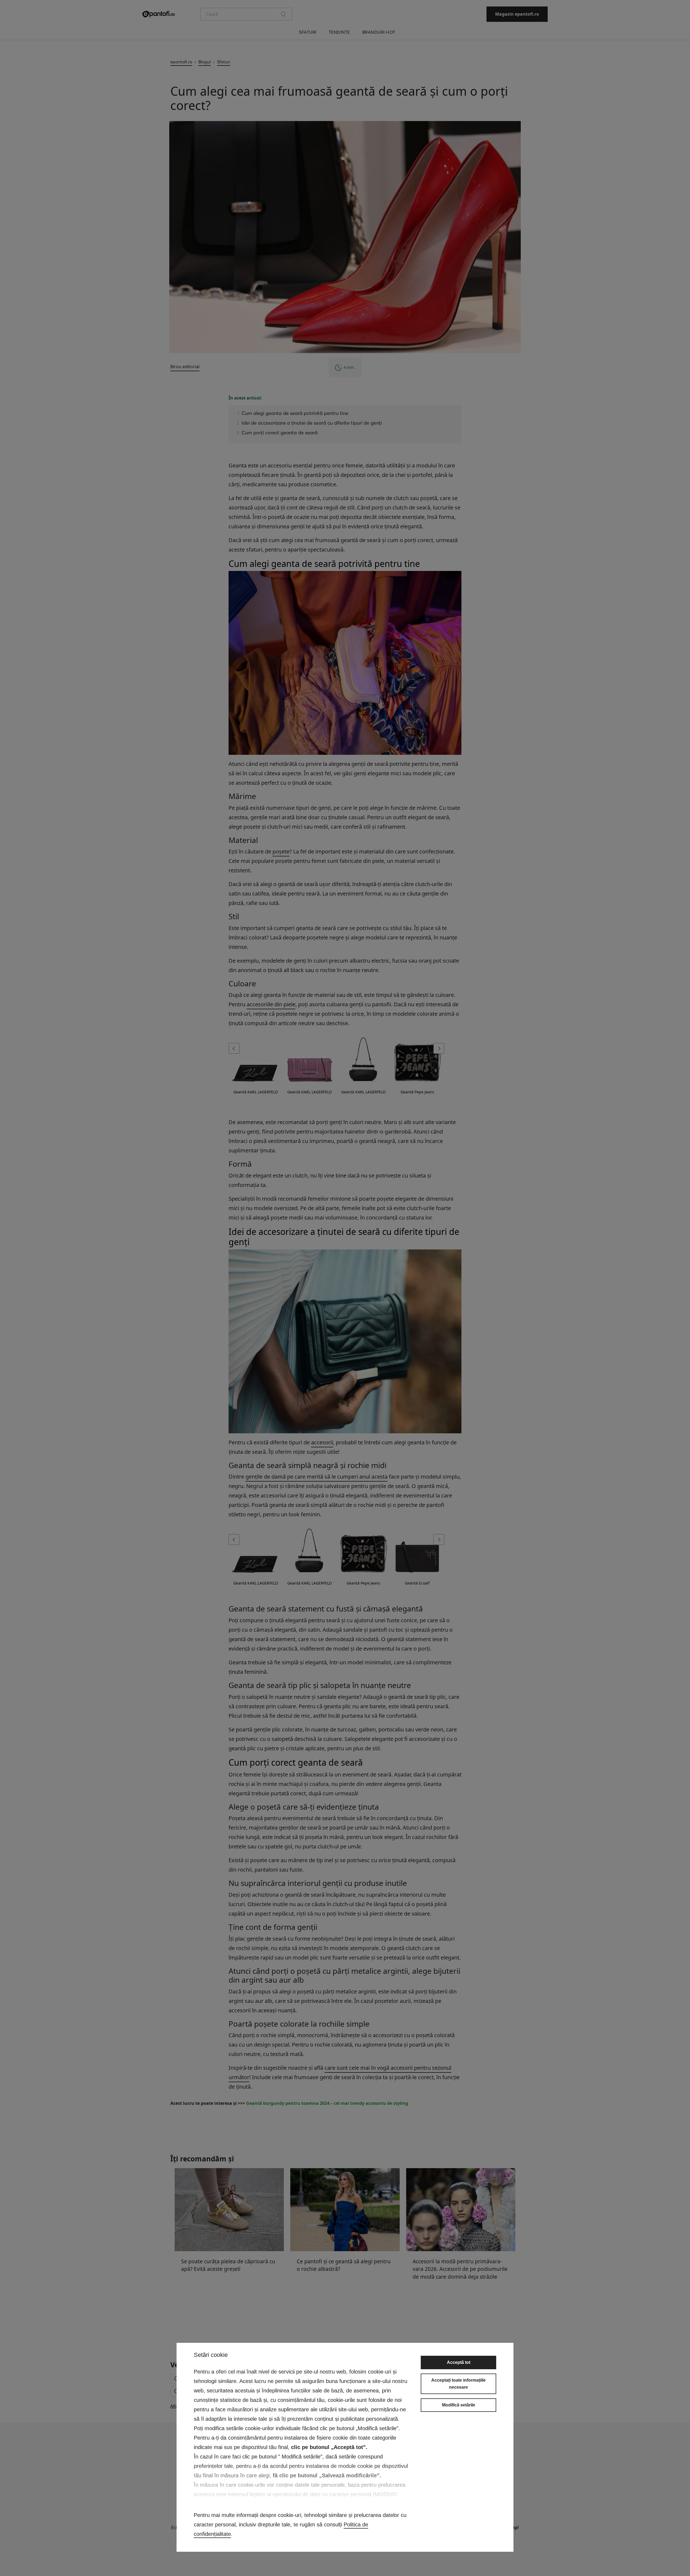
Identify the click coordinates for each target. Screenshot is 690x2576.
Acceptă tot (459, 2362)
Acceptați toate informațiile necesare (458, 2384)
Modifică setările (459, 2405)
